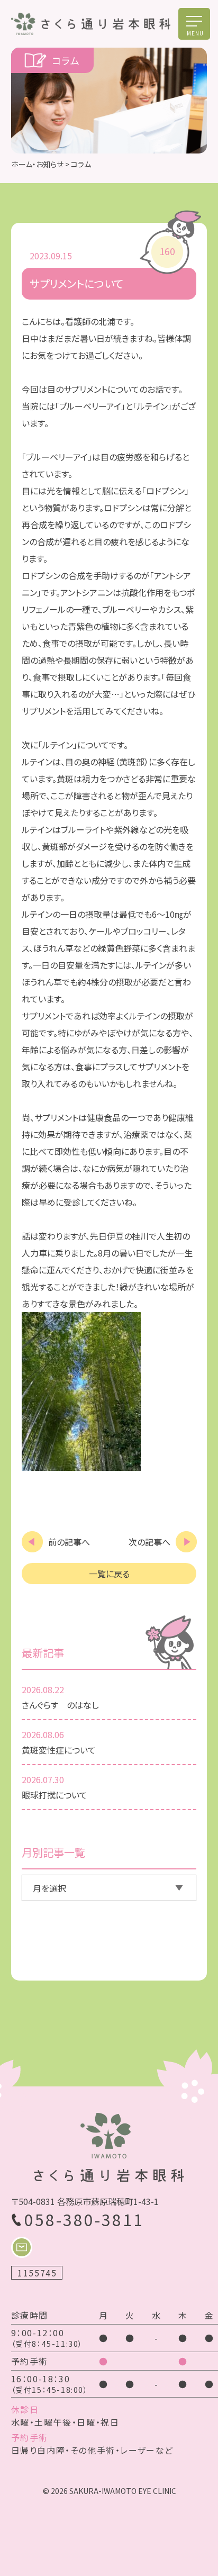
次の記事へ (149, 1542)
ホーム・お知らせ (37, 164)
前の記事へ (69, 1542)
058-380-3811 (84, 2219)
